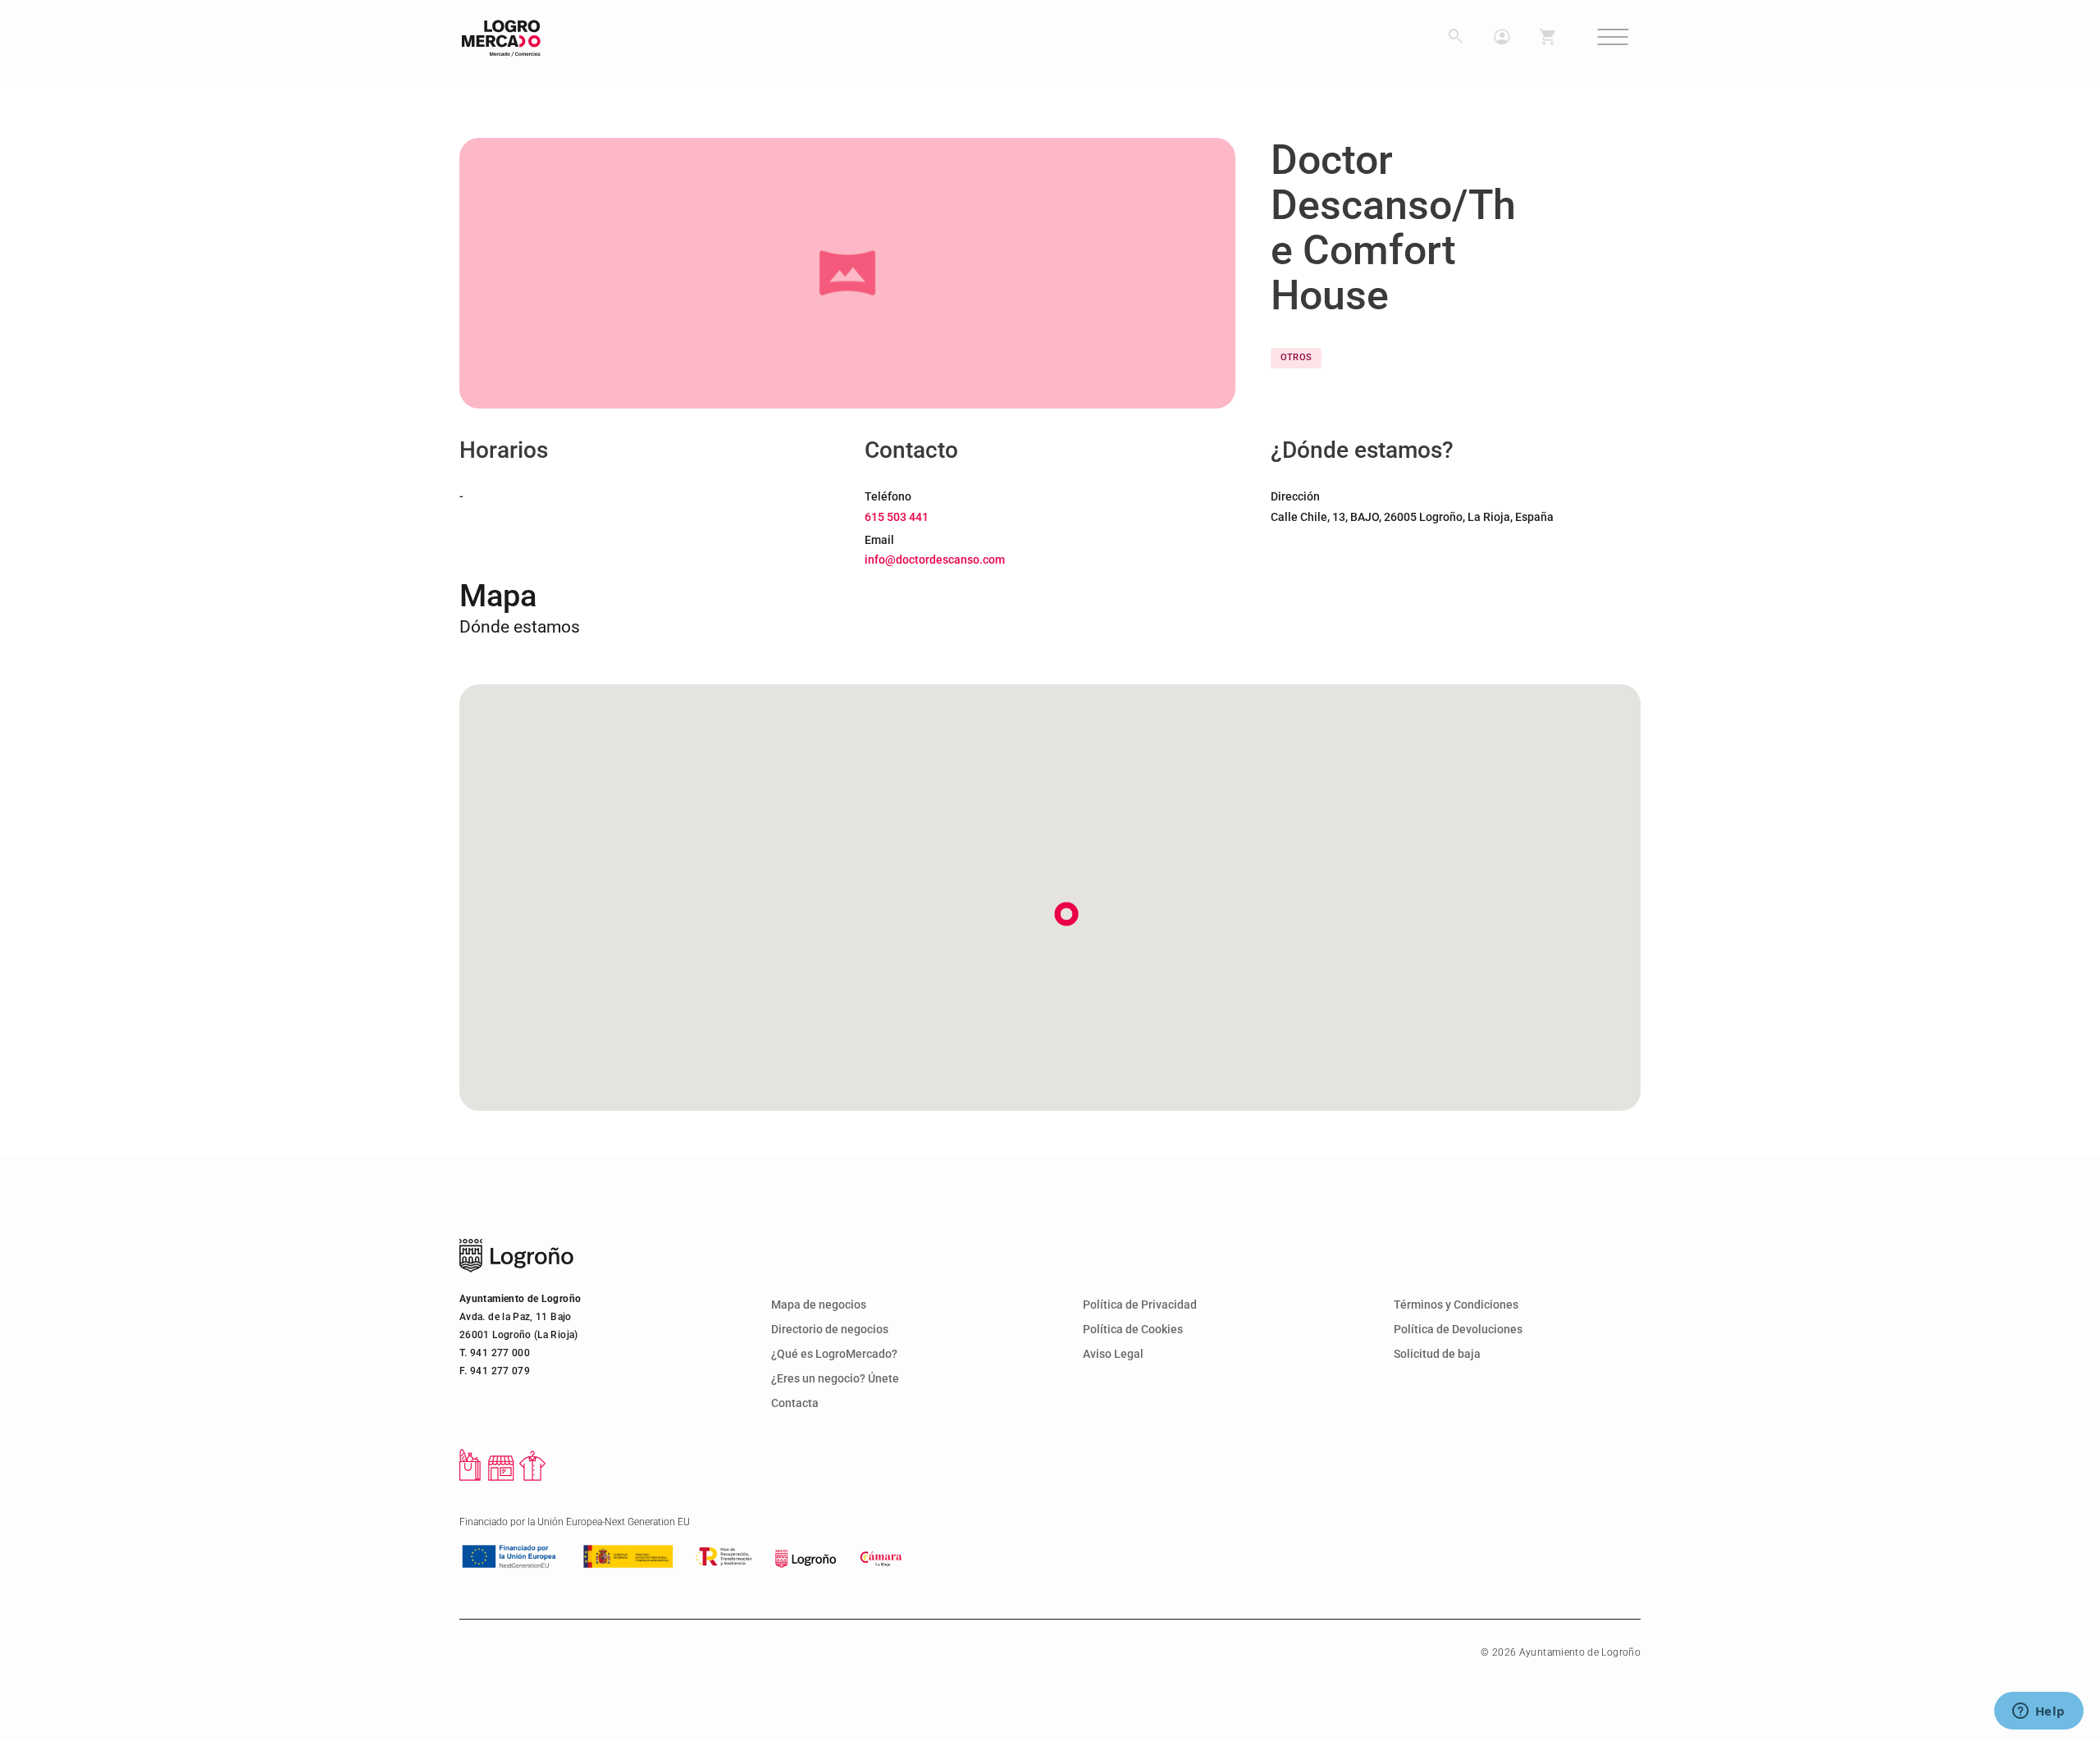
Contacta (795, 1403)
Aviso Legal (1113, 1354)
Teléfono (888, 496)
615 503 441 (897, 517)
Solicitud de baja (1437, 1354)
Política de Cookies (1133, 1330)
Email (879, 540)
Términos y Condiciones (1456, 1305)
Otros (1297, 357)
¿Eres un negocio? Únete (835, 1379)
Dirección (1295, 496)
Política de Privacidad (1140, 1305)
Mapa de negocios (819, 1305)
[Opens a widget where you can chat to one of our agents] (2038, 1712)
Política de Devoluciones (1458, 1330)
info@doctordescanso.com (935, 560)
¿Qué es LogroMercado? (834, 1354)
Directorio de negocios (830, 1330)
